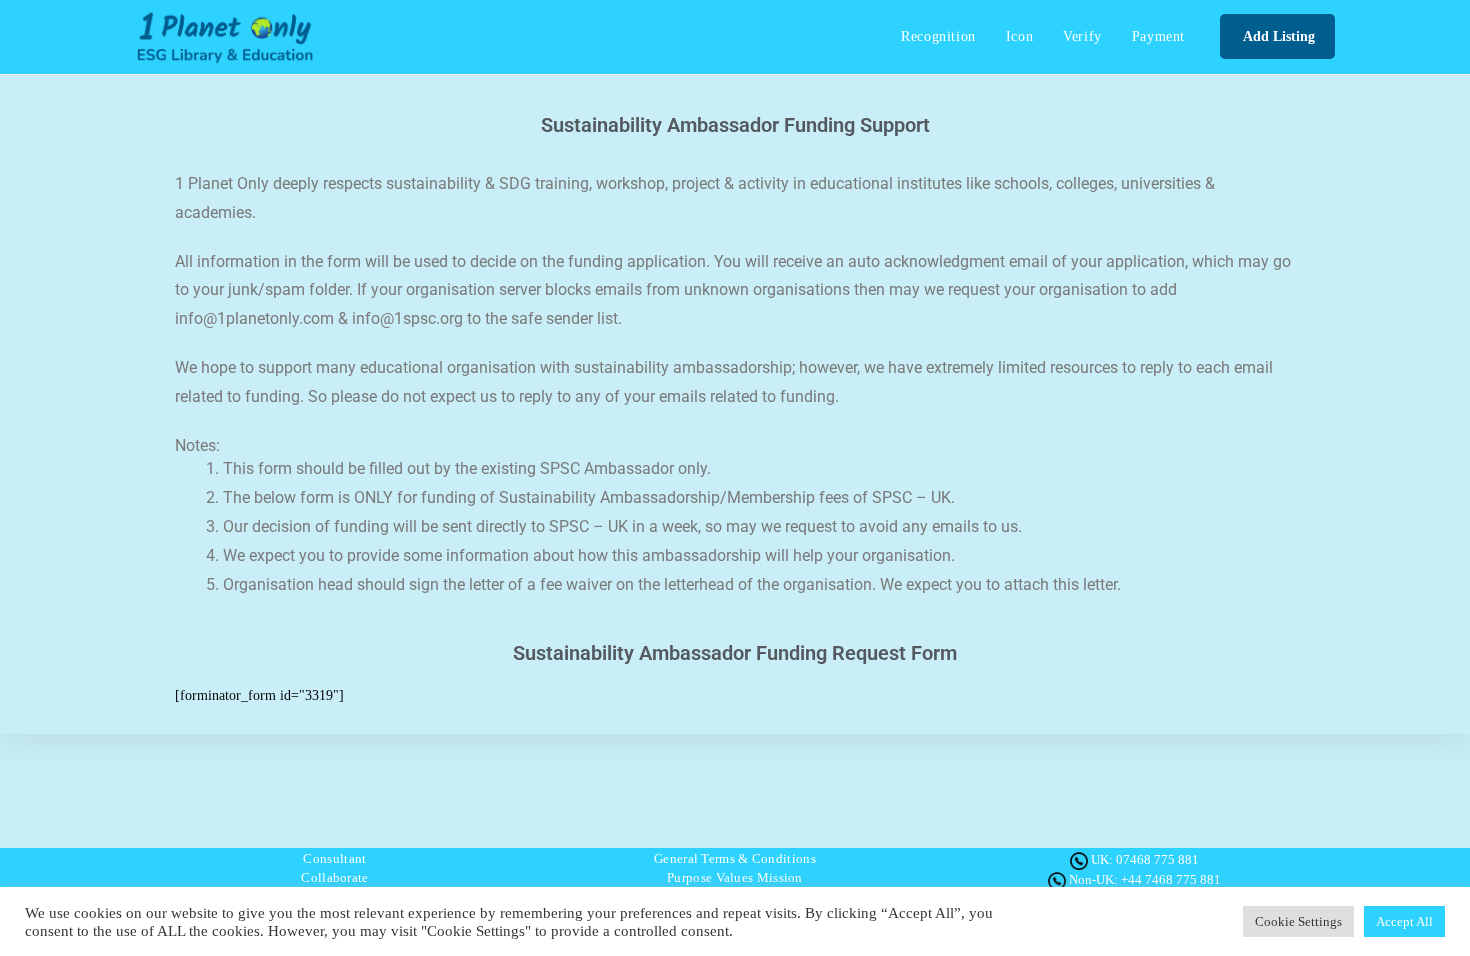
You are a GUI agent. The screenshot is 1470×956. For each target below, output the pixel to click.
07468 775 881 (1157, 859)
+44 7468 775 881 (1171, 879)
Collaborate (334, 877)
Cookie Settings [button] (1298, 921)
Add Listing (1277, 36)
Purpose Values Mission (735, 877)
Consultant (334, 858)
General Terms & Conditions (735, 858)
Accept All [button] (1404, 921)
